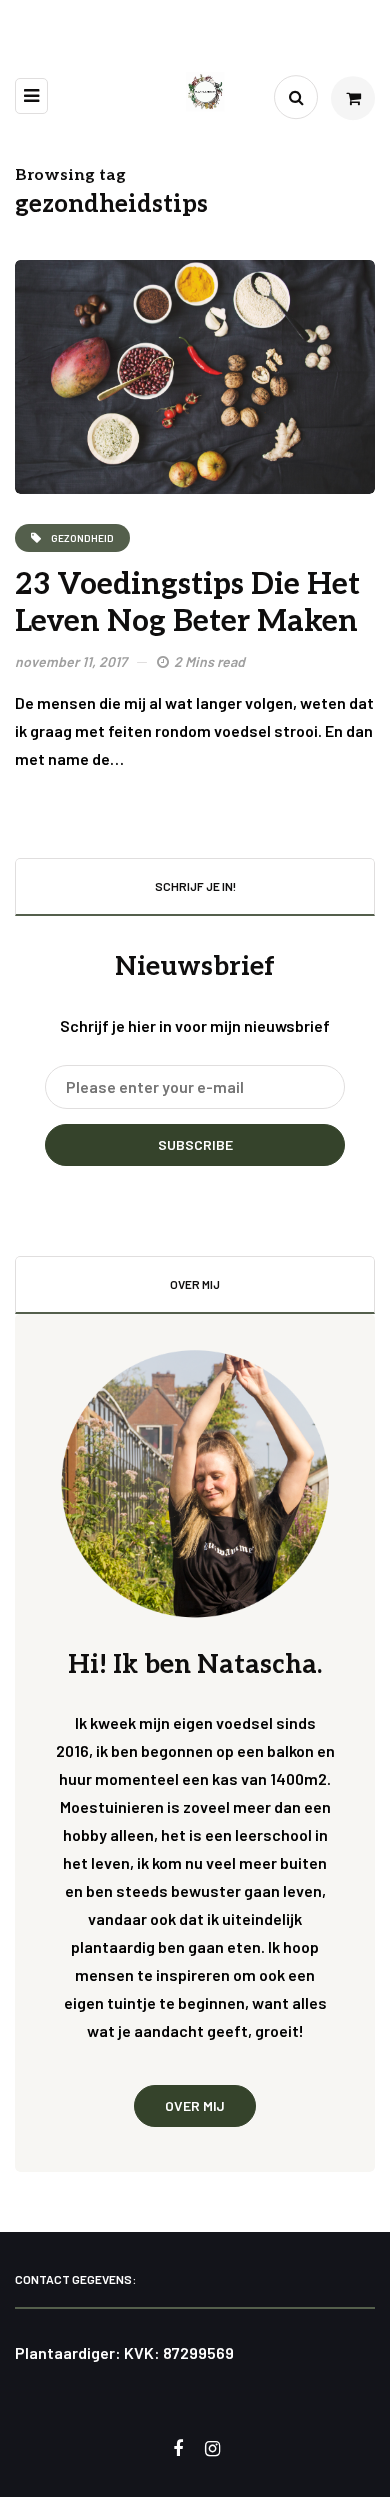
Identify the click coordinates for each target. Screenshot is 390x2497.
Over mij (195, 2105)
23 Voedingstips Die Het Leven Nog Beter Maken (187, 604)
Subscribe (195, 1144)
